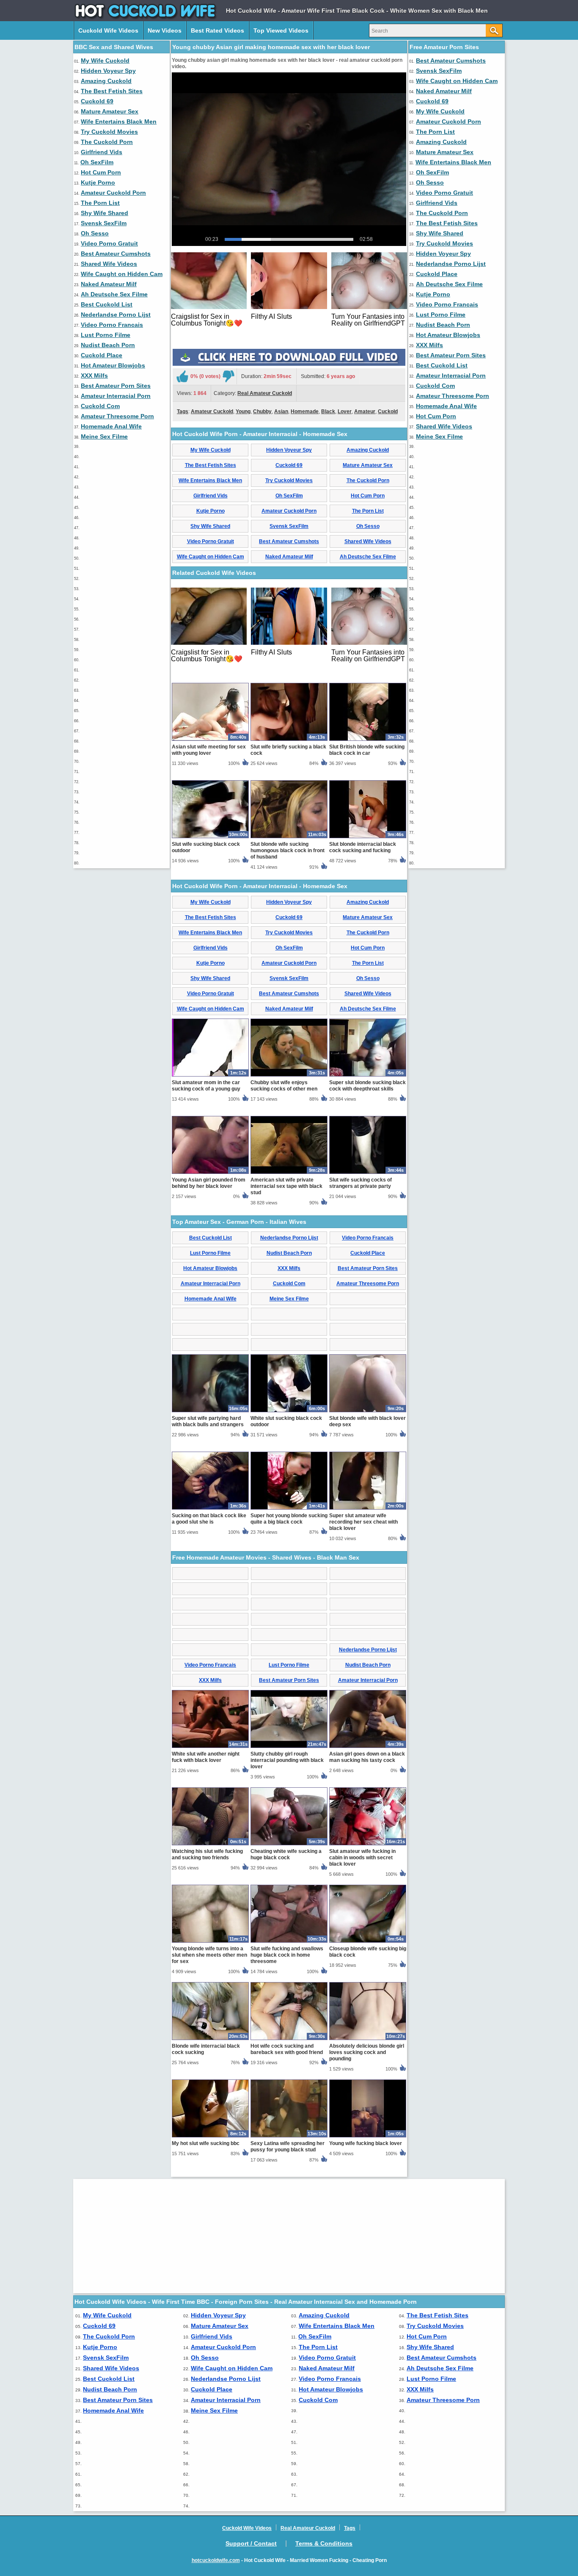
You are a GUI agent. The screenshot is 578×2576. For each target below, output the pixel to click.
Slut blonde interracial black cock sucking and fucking (363, 847)
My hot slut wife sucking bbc (206, 2143)
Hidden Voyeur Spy (108, 71)
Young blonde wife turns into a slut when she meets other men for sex (209, 1955)
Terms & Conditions (324, 2543)
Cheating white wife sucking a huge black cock (286, 1854)
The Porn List (100, 203)
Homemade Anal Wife (111, 426)
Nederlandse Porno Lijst (116, 315)
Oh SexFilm (97, 162)
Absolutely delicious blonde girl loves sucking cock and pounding (367, 2052)
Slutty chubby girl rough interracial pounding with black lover (287, 1760)
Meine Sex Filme (104, 436)
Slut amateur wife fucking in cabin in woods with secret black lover (362, 1858)
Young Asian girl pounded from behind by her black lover (209, 1183)
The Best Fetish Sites (112, 91)
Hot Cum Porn (101, 172)
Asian (281, 411)
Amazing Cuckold (106, 81)
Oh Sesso (95, 233)
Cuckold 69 (97, 101)
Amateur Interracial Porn (116, 396)
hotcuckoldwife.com (216, 2560)
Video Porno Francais (112, 325)
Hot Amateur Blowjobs (113, 365)
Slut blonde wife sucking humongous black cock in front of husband (288, 850)
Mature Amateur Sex (110, 111)
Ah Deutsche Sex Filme (114, 294)
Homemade (305, 411)
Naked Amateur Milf (109, 284)
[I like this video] (182, 376)
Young (243, 411)
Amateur (365, 411)
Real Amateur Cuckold (265, 393)
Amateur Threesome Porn (117, 416)
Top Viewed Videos (281, 30)
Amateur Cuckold (212, 411)
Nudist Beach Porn (108, 345)
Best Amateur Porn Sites (116, 386)
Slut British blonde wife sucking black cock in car (367, 750)
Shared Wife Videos (109, 264)
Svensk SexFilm (104, 223)
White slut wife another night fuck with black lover (206, 1757)
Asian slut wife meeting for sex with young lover (209, 750)
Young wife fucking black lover (366, 2143)
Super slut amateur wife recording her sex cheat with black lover (363, 1522)
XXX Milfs (94, 375)
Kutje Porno (98, 182)
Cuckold (388, 411)
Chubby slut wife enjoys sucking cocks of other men (284, 1086)
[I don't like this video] (228, 376)
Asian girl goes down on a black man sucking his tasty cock (367, 1757)
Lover (345, 411)
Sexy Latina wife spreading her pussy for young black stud (288, 2147)
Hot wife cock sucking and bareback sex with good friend (287, 2049)
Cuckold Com (100, 406)
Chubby (262, 411)
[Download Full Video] (289, 364)
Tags (183, 411)
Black (328, 411)
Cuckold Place (102, 355)
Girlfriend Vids (102, 152)
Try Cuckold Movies (109, 132)
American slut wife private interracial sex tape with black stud (286, 1186)
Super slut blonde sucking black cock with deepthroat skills (367, 1086)
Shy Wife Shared (105, 213)
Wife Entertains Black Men (119, 121)
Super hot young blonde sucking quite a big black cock (289, 1519)
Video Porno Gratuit (109, 243)
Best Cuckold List (107, 304)
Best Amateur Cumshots (116, 254)
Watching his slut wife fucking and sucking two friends (207, 1854)
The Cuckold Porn (107, 142)
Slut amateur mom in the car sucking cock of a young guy (206, 1086)
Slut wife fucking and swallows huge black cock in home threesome (287, 1955)
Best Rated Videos (217, 30)
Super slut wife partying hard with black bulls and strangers (208, 1421)
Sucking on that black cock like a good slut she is (209, 1519)
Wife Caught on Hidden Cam (122, 274)
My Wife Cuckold (105, 61)
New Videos (165, 30)
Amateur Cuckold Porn (113, 193)
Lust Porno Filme (106, 335)
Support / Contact (251, 2543)
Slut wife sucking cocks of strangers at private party (361, 1183)
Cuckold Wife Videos (108, 30)
